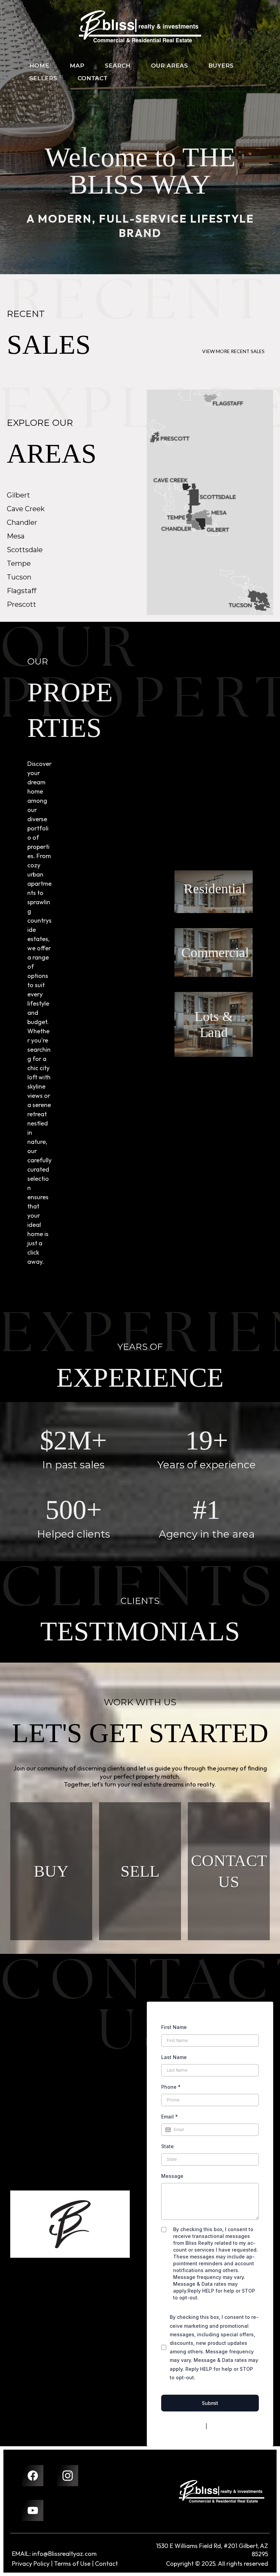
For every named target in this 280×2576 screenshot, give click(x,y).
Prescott (22, 604)
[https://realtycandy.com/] (222, 2491)
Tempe (19, 563)
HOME (39, 66)
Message (172, 2176)
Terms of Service (228, 2426)
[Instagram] (68, 2476)
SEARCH (118, 66)
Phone (171, 2087)
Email (170, 2117)
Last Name (174, 2057)
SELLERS (43, 78)
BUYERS (221, 66)
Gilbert (18, 495)
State (167, 2146)
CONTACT (93, 78)
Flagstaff (22, 591)
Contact (106, 2564)
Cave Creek (26, 509)
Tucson (19, 577)
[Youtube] (33, 2510)
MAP (77, 66)
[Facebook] (33, 2476)
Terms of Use (72, 2564)
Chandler (22, 522)
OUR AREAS (169, 66)
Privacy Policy (188, 2426)
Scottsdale (25, 550)
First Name (174, 2027)
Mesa (16, 536)
